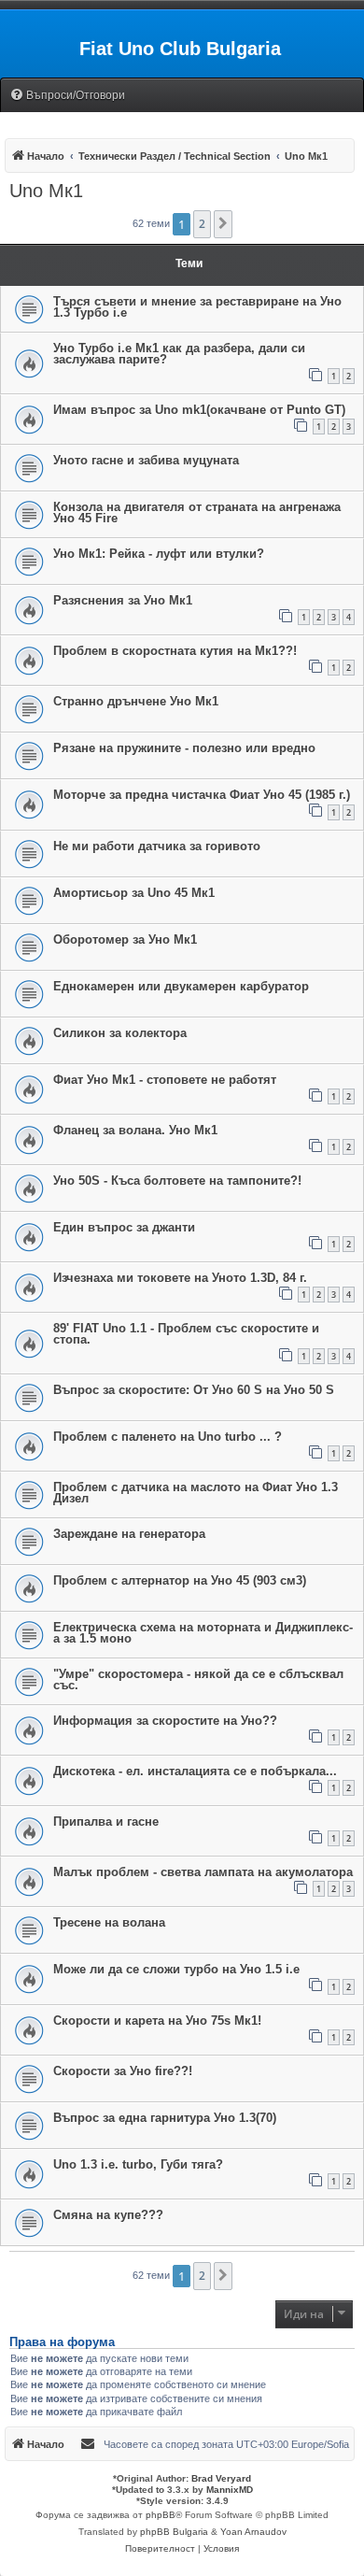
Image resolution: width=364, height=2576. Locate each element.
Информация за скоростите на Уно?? (165, 1721)
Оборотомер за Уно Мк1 (125, 939)
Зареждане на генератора (129, 1534)
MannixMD (230, 2490)
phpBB (161, 2515)
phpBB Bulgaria (174, 2532)
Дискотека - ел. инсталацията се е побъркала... (195, 1771)
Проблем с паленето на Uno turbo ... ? (168, 1437)
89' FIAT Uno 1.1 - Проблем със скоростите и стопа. (186, 1334)
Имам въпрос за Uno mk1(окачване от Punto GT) (199, 410)
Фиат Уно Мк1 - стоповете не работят (165, 1080)
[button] (223, 224)
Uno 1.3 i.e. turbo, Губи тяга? (138, 2164)
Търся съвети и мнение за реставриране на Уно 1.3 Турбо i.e (197, 307)
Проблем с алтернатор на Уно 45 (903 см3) (180, 1580)
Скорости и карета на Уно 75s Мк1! (157, 2021)
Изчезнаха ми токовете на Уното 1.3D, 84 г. (180, 1278)
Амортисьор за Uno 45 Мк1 (134, 893)
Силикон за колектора (120, 1033)
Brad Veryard (221, 2478)
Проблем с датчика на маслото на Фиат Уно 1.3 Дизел (196, 1493)
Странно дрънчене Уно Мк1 (136, 701)
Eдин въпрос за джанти (124, 1227)
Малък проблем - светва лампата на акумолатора (203, 1872)
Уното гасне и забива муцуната (146, 460)
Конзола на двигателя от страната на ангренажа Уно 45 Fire (197, 512)
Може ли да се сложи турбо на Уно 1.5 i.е (176, 1969)
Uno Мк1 (46, 191)
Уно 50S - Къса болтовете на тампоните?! (177, 1181)
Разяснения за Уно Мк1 (123, 600)
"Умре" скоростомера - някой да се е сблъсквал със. (198, 1679)
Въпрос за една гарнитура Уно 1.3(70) (165, 2118)
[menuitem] (67, 96)
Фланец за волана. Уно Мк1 (135, 1130)
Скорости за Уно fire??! (123, 2071)
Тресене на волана (109, 1922)
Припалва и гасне (106, 1822)
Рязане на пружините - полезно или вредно (184, 748)
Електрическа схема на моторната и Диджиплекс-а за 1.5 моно (203, 1633)
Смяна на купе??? (108, 2215)
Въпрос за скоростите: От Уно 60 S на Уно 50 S (194, 1390)
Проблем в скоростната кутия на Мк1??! (175, 651)
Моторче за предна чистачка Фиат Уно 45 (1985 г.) (202, 795)
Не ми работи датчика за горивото (157, 846)
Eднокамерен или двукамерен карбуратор (181, 986)
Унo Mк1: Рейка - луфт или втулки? (159, 554)
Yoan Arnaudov (253, 2532)
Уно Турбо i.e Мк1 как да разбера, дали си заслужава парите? (179, 354)
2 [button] (202, 224)
